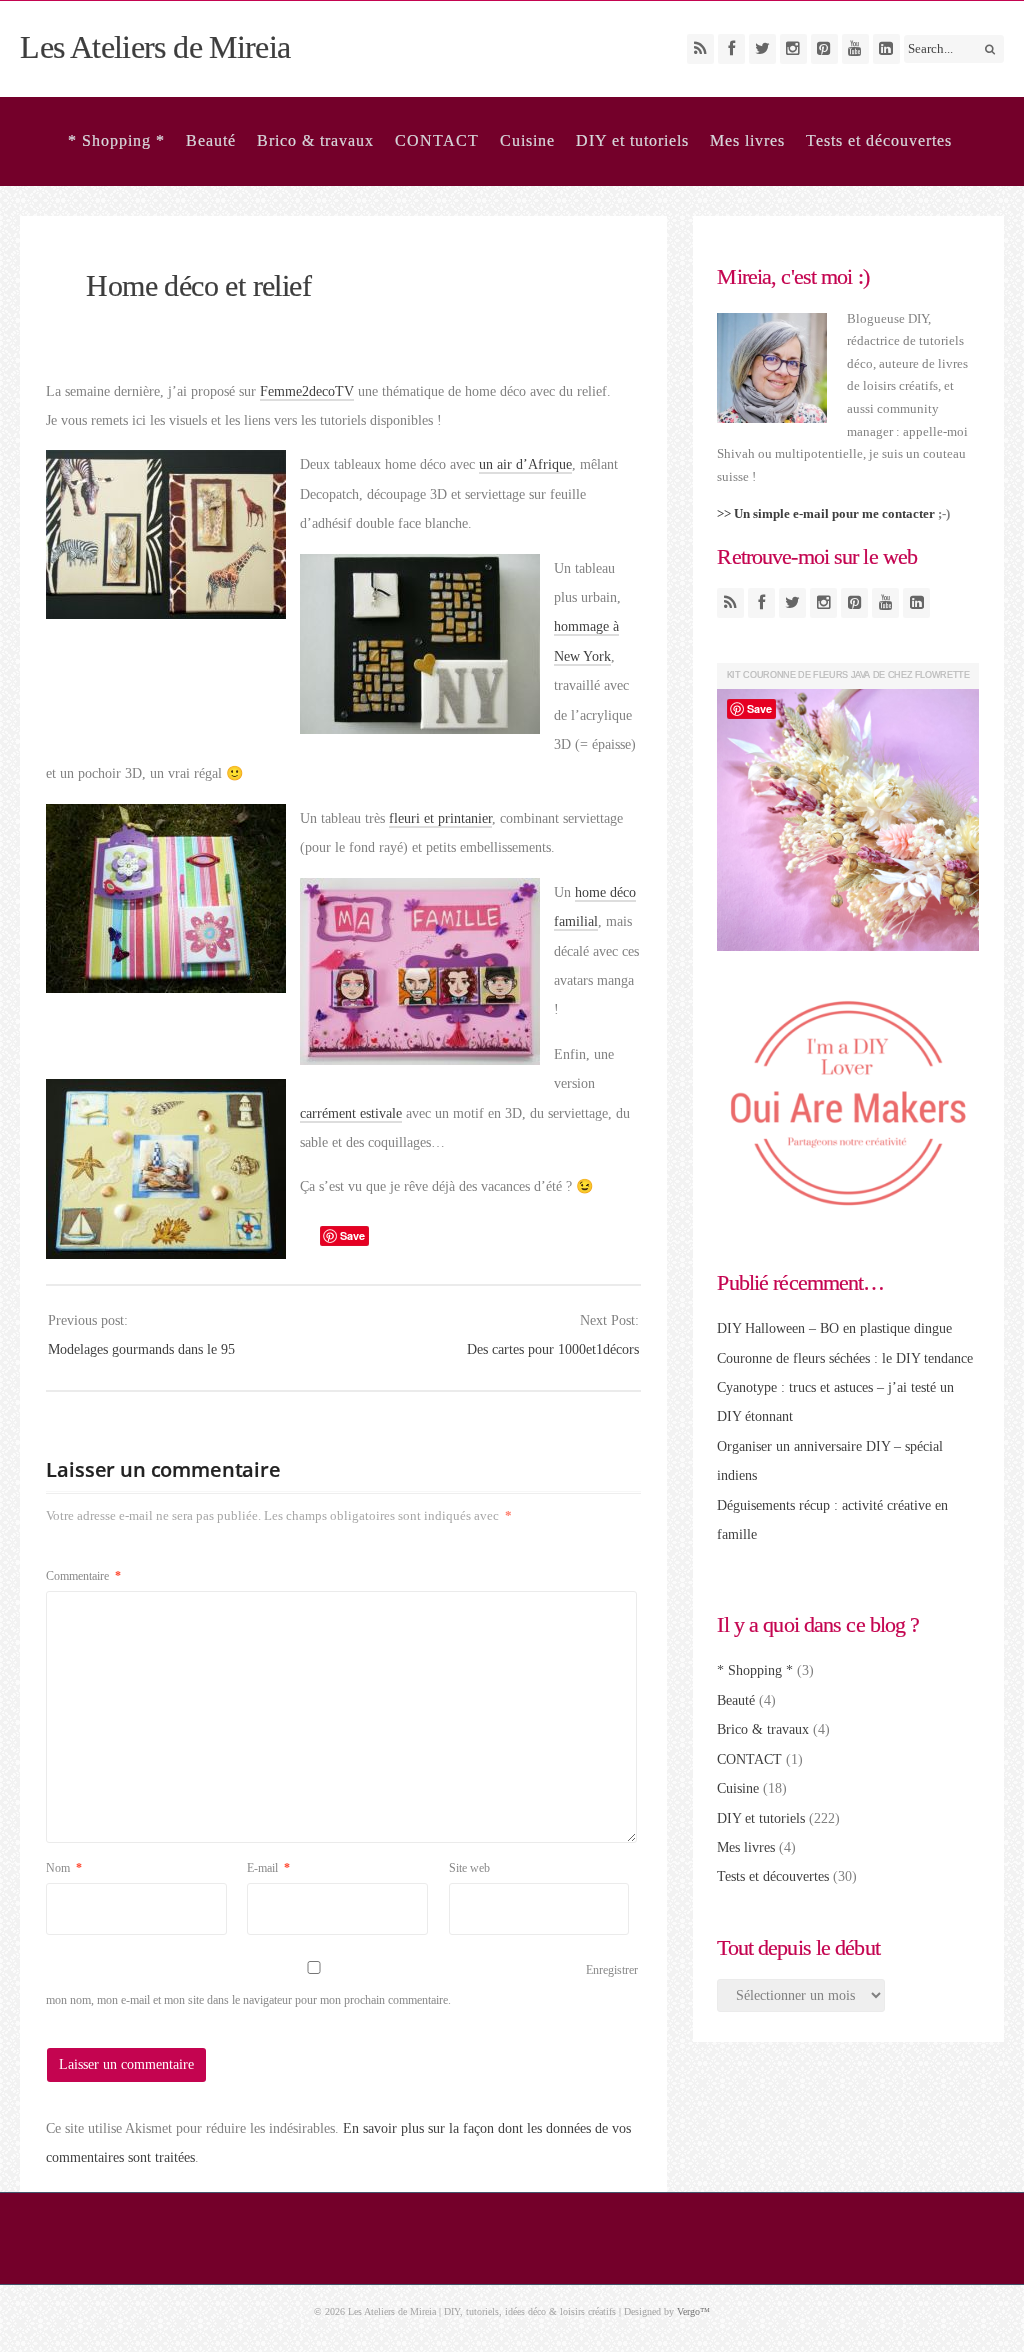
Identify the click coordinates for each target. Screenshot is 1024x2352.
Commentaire (83, 1576)
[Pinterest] (824, 49)
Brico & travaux (315, 140)
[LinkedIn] (886, 49)
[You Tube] (855, 49)
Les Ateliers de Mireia (155, 47)
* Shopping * (116, 140)
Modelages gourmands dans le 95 (141, 1349)
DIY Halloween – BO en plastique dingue (834, 1328)
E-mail (268, 1868)
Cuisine (527, 140)
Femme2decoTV (307, 391)
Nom (64, 1868)
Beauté (211, 140)
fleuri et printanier (440, 818)
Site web (469, 1868)
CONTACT (437, 140)
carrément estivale (351, 1113)
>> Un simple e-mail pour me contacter (826, 513)
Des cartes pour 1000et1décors (553, 1349)
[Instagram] (793, 49)
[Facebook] (731, 49)
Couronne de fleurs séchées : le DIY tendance (845, 1358)
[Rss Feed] (700, 49)
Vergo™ (693, 2311)
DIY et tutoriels (632, 140)
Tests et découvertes (879, 140)
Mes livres (747, 140)
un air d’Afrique (525, 464)
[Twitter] (762, 49)
